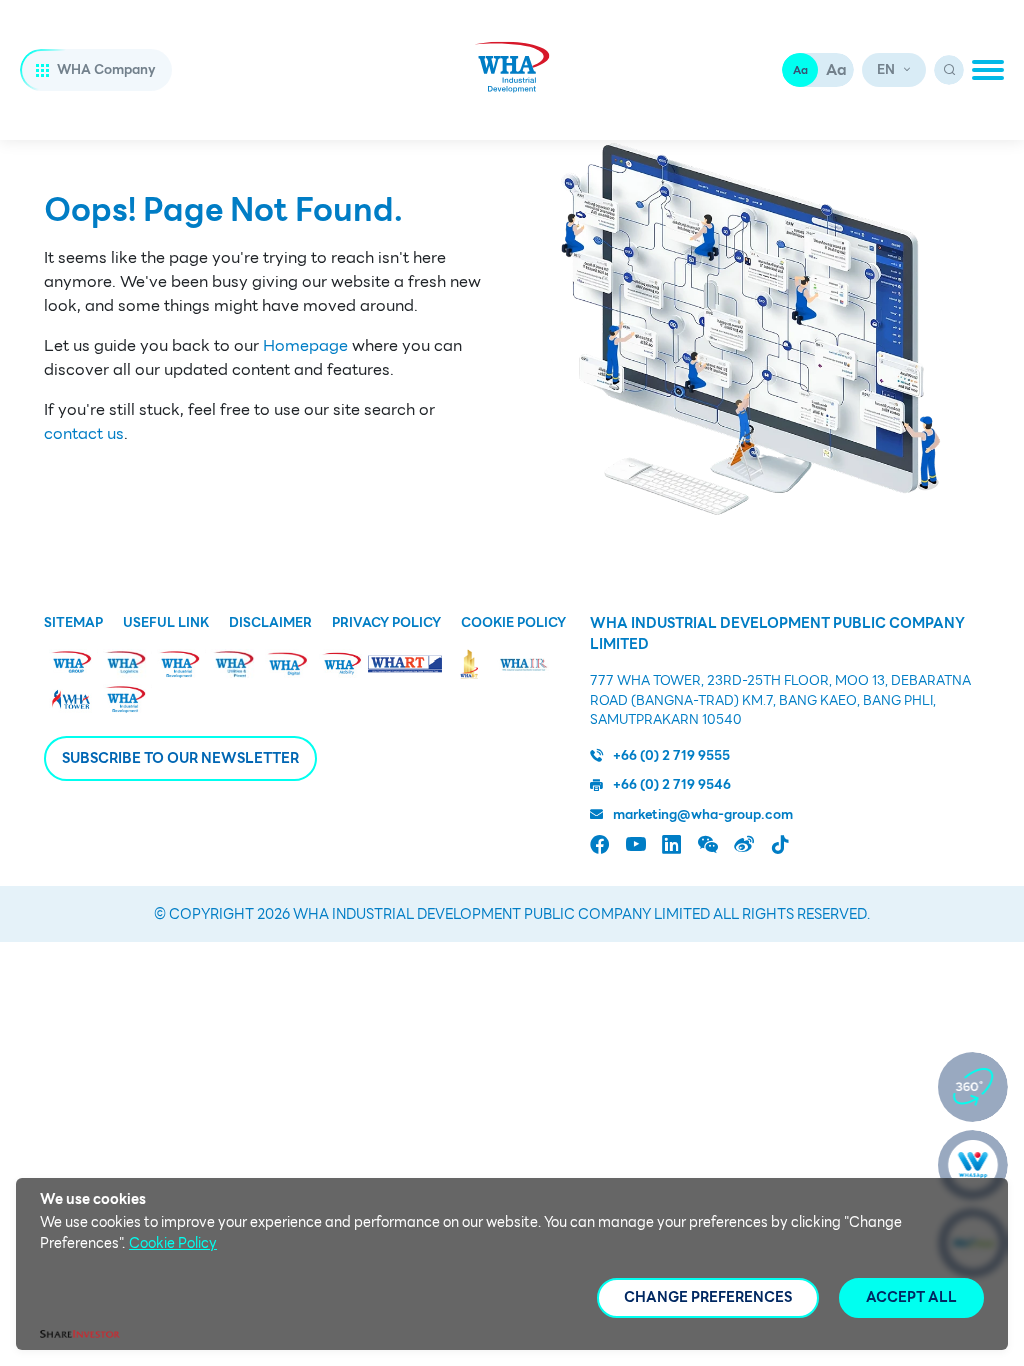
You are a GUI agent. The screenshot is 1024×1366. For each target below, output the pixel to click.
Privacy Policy (386, 623)
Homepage (305, 346)
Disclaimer (270, 623)
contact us (84, 434)
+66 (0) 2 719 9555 (671, 756)
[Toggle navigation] (988, 70)
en (886, 69)
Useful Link (166, 623)
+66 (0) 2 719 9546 (672, 785)
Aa (800, 70)
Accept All (911, 1297)
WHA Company (106, 69)
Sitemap (73, 623)
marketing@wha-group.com (703, 815)
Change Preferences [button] (708, 1297)
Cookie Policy (513, 623)
